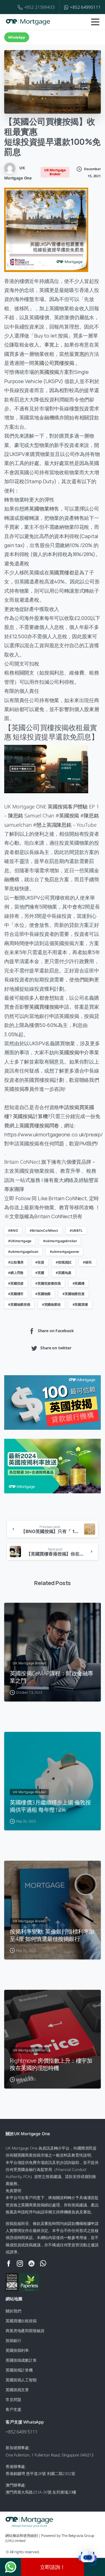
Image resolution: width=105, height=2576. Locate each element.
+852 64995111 (85, 7)
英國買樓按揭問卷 (39, 1125)
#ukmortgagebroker (60, 1241)
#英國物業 (43, 1294)
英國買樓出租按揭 (21, 2321)
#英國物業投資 (73, 1294)
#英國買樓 (80, 1304)
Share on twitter (56, 1348)
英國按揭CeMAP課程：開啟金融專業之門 (52, 1677)
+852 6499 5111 (22, 2432)
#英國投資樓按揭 (48, 1283)
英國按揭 (49, 372)
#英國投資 (16, 1283)
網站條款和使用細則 (22, 2535)
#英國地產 (63, 1273)
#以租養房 (16, 1262)
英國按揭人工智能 (21, 2380)
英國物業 (39, 509)
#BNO (13, 1230)
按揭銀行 (13, 2340)
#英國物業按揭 (19, 1304)
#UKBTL (76, 1230)
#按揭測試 (63, 1262)
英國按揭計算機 (30, 1116)
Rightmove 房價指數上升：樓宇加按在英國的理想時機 (51, 2064)
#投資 (40, 1262)
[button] (88, 2559)
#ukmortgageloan (23, 1252)
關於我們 (13, 2311)
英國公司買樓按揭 (54, 363)
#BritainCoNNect (44, 1230)
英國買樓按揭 (44, 1007)
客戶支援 (13, 2409)
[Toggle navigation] (95, 22)
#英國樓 (79, 1283)
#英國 (40, 1273)
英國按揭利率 (17, 2350)
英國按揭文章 (17, 2390)
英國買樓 (59, 572)
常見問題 (13, 2399)
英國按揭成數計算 (21, 2360)
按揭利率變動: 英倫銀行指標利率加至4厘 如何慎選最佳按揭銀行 (52, 1935)
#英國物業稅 (51, 1304)
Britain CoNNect (22, 1162)
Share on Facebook (56, 1331)
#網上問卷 (16, 1273)
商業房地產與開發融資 (25, 2331)
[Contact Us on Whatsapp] (11, 2567)
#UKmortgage (20, 1241)
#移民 (87, 1262)
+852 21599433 (39, 7)
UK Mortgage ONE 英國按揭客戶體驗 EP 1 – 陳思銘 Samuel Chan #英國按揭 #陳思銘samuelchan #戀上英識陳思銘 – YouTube (52, 816)
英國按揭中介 (74, 1052)
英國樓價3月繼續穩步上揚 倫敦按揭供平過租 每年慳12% (50, 1806)
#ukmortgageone (64, 1252)
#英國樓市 (16, 1294)
